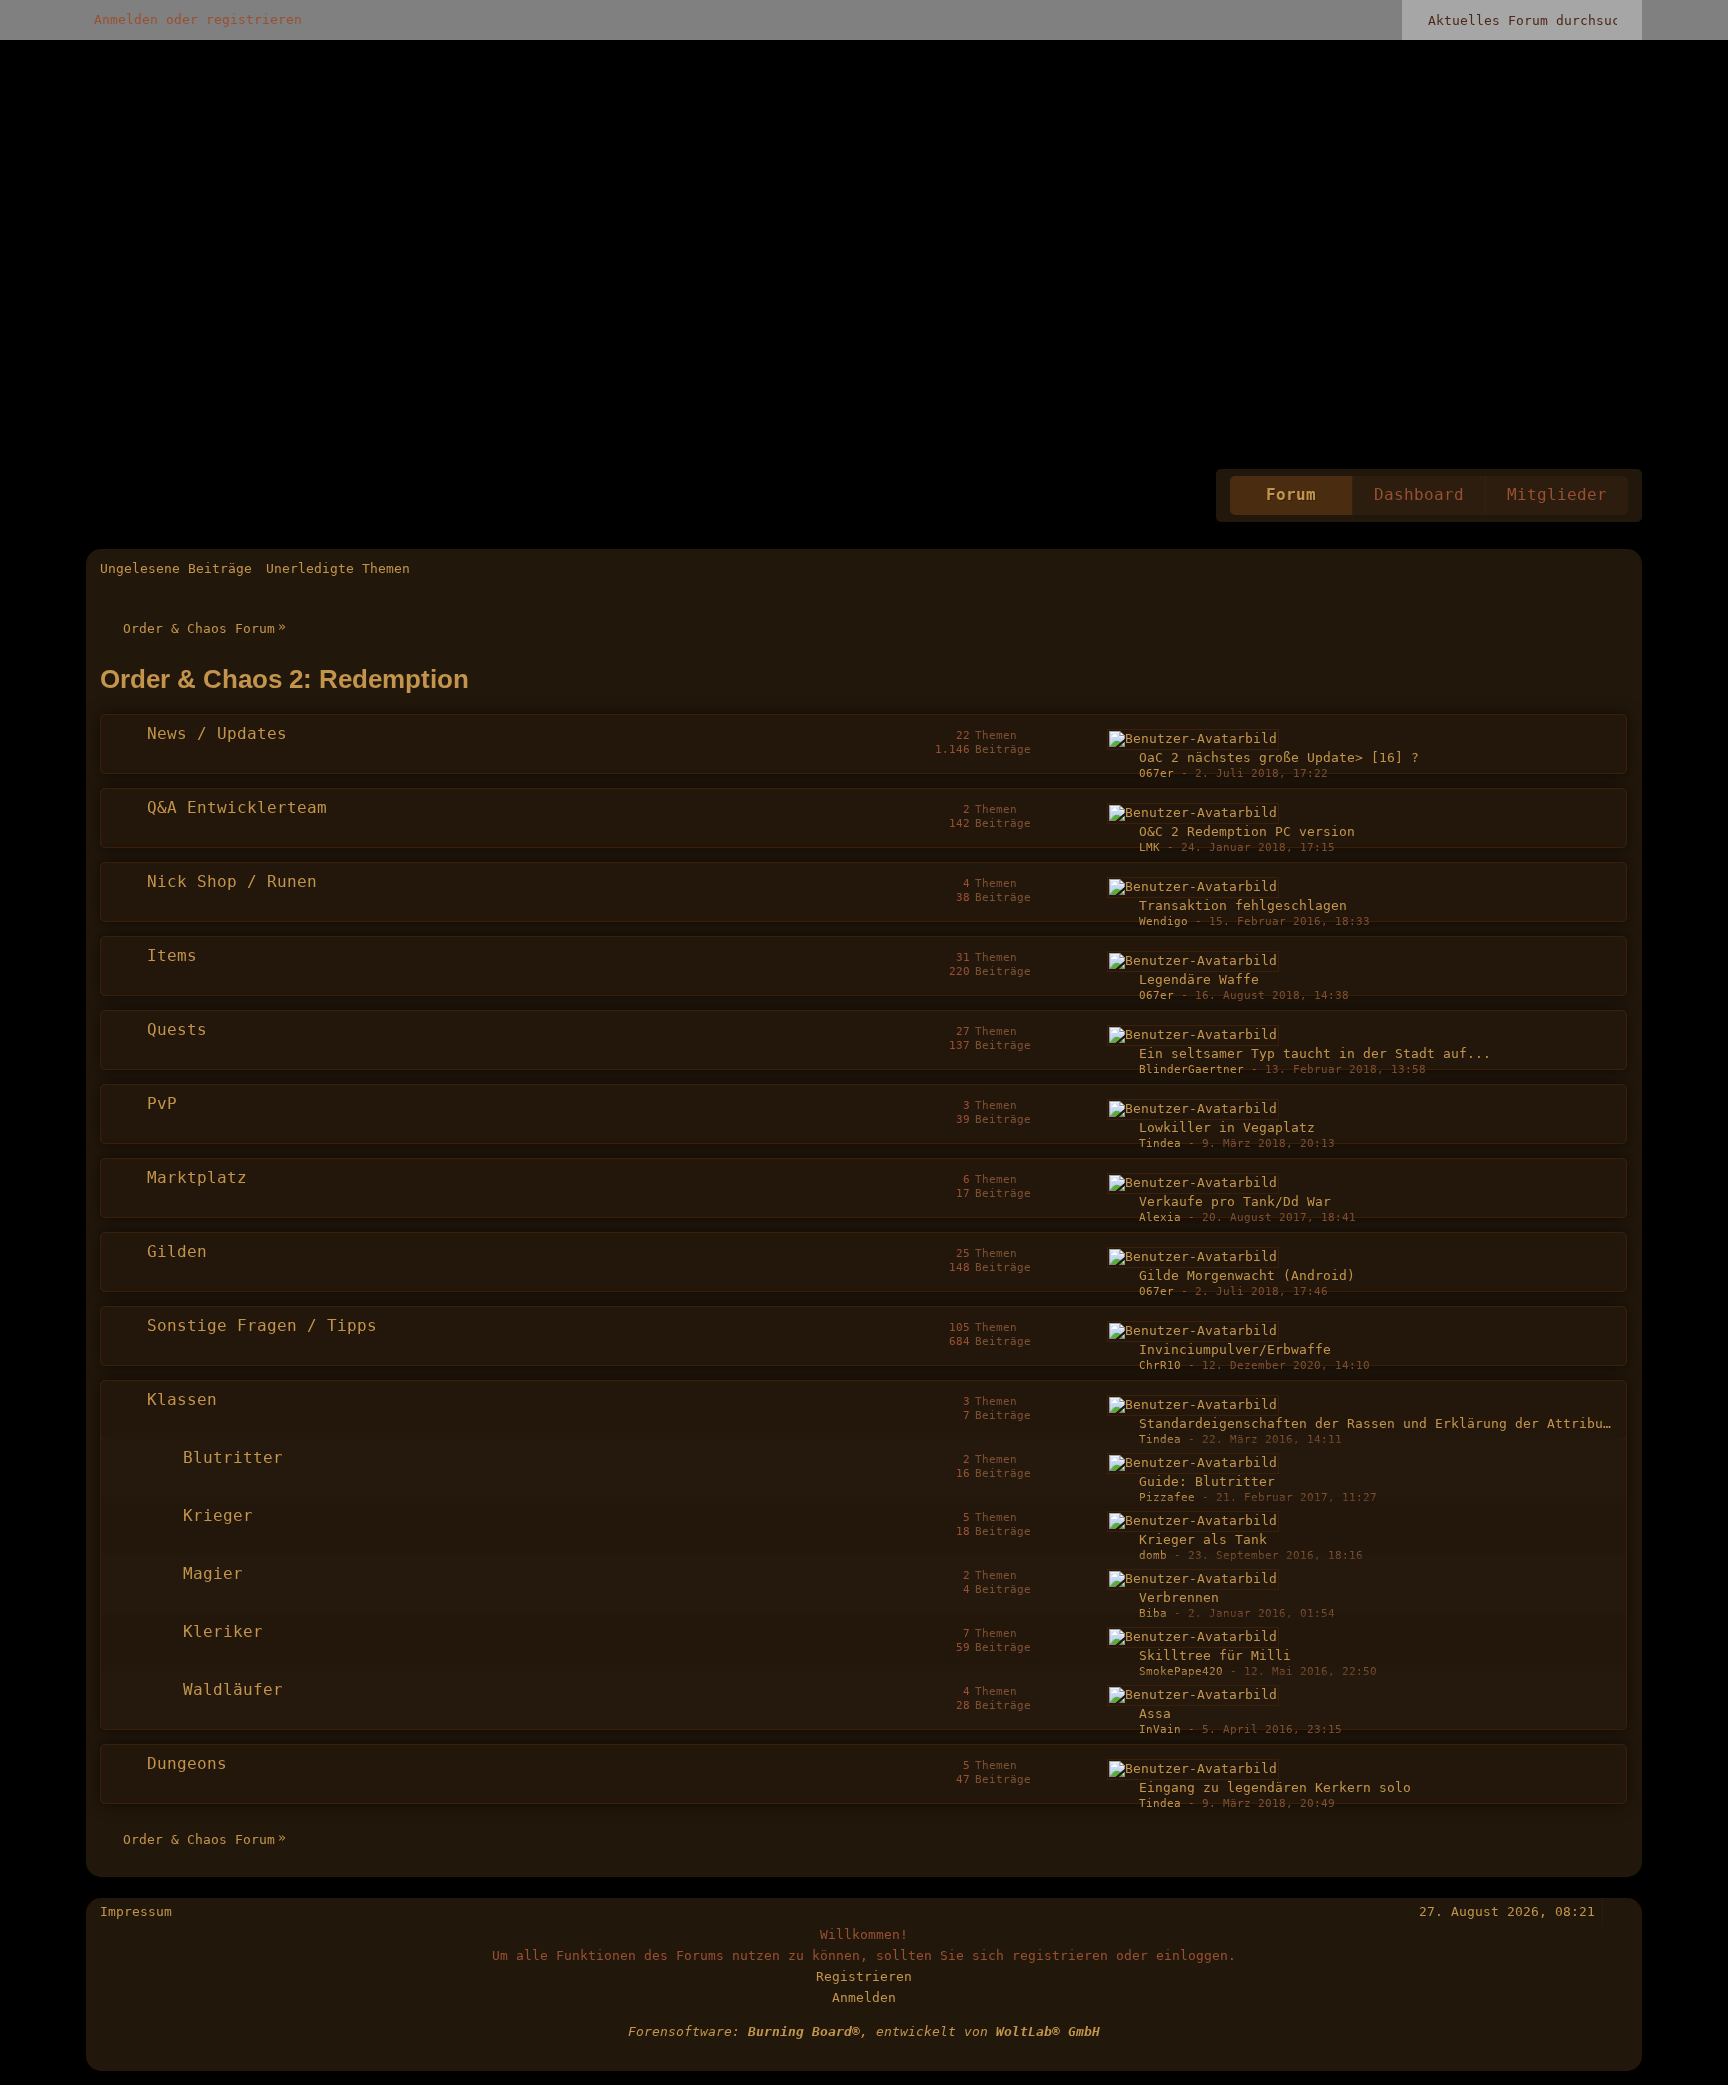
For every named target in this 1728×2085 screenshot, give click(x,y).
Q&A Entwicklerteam (237, 808)
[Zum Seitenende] (1619, 568)
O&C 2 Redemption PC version (1247, 831)
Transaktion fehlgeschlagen (1243, 905)
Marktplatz (197, 1178)
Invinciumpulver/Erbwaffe (1235, 1349)
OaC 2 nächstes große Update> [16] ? (1279, 757)
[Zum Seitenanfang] (1619, 1911)
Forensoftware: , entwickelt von (864, 2031)
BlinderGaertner (1191, 1069)
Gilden (177, 1252)
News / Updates (217, 734)
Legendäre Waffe (1199, 979)
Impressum (136, 1911)
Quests (177, 1030)
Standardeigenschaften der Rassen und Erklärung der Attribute (1379, 1423)
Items (172, 956)
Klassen (182, 1400)
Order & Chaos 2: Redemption (284, 679)
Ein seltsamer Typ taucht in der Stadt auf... (1315, 1053)
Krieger (218, 1516)
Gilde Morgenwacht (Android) (1247, 1275)
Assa (1155, 1713)
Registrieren (864, 1976)
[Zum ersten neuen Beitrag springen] (1193, 739)
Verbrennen (1179, 1597)
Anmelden (864, 1997)
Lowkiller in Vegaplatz (1227, 1127)
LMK (1149, 847)
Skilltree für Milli (1215, 1655)
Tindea (1160, 1143)
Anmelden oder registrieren (198, 19)
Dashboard (1419, 495)
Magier (213, 1574)
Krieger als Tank (1203, 1539)
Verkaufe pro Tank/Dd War (1235, 1201)
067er (1156, 773)
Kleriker (223, 1632)
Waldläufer (233, 1690)
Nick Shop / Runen (232, 882)
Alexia (1160, 1217)
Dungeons (187, 1764)
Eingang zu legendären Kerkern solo (1275, 1787)
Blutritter (233, 1458)
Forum (1291, 495)
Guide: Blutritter (1207, 1481)
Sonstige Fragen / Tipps (262, 1326)
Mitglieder (1557, 495)
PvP (162, 1104)
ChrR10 (1160, 1365)
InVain (1160, 1729)
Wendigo (1163, 921)
